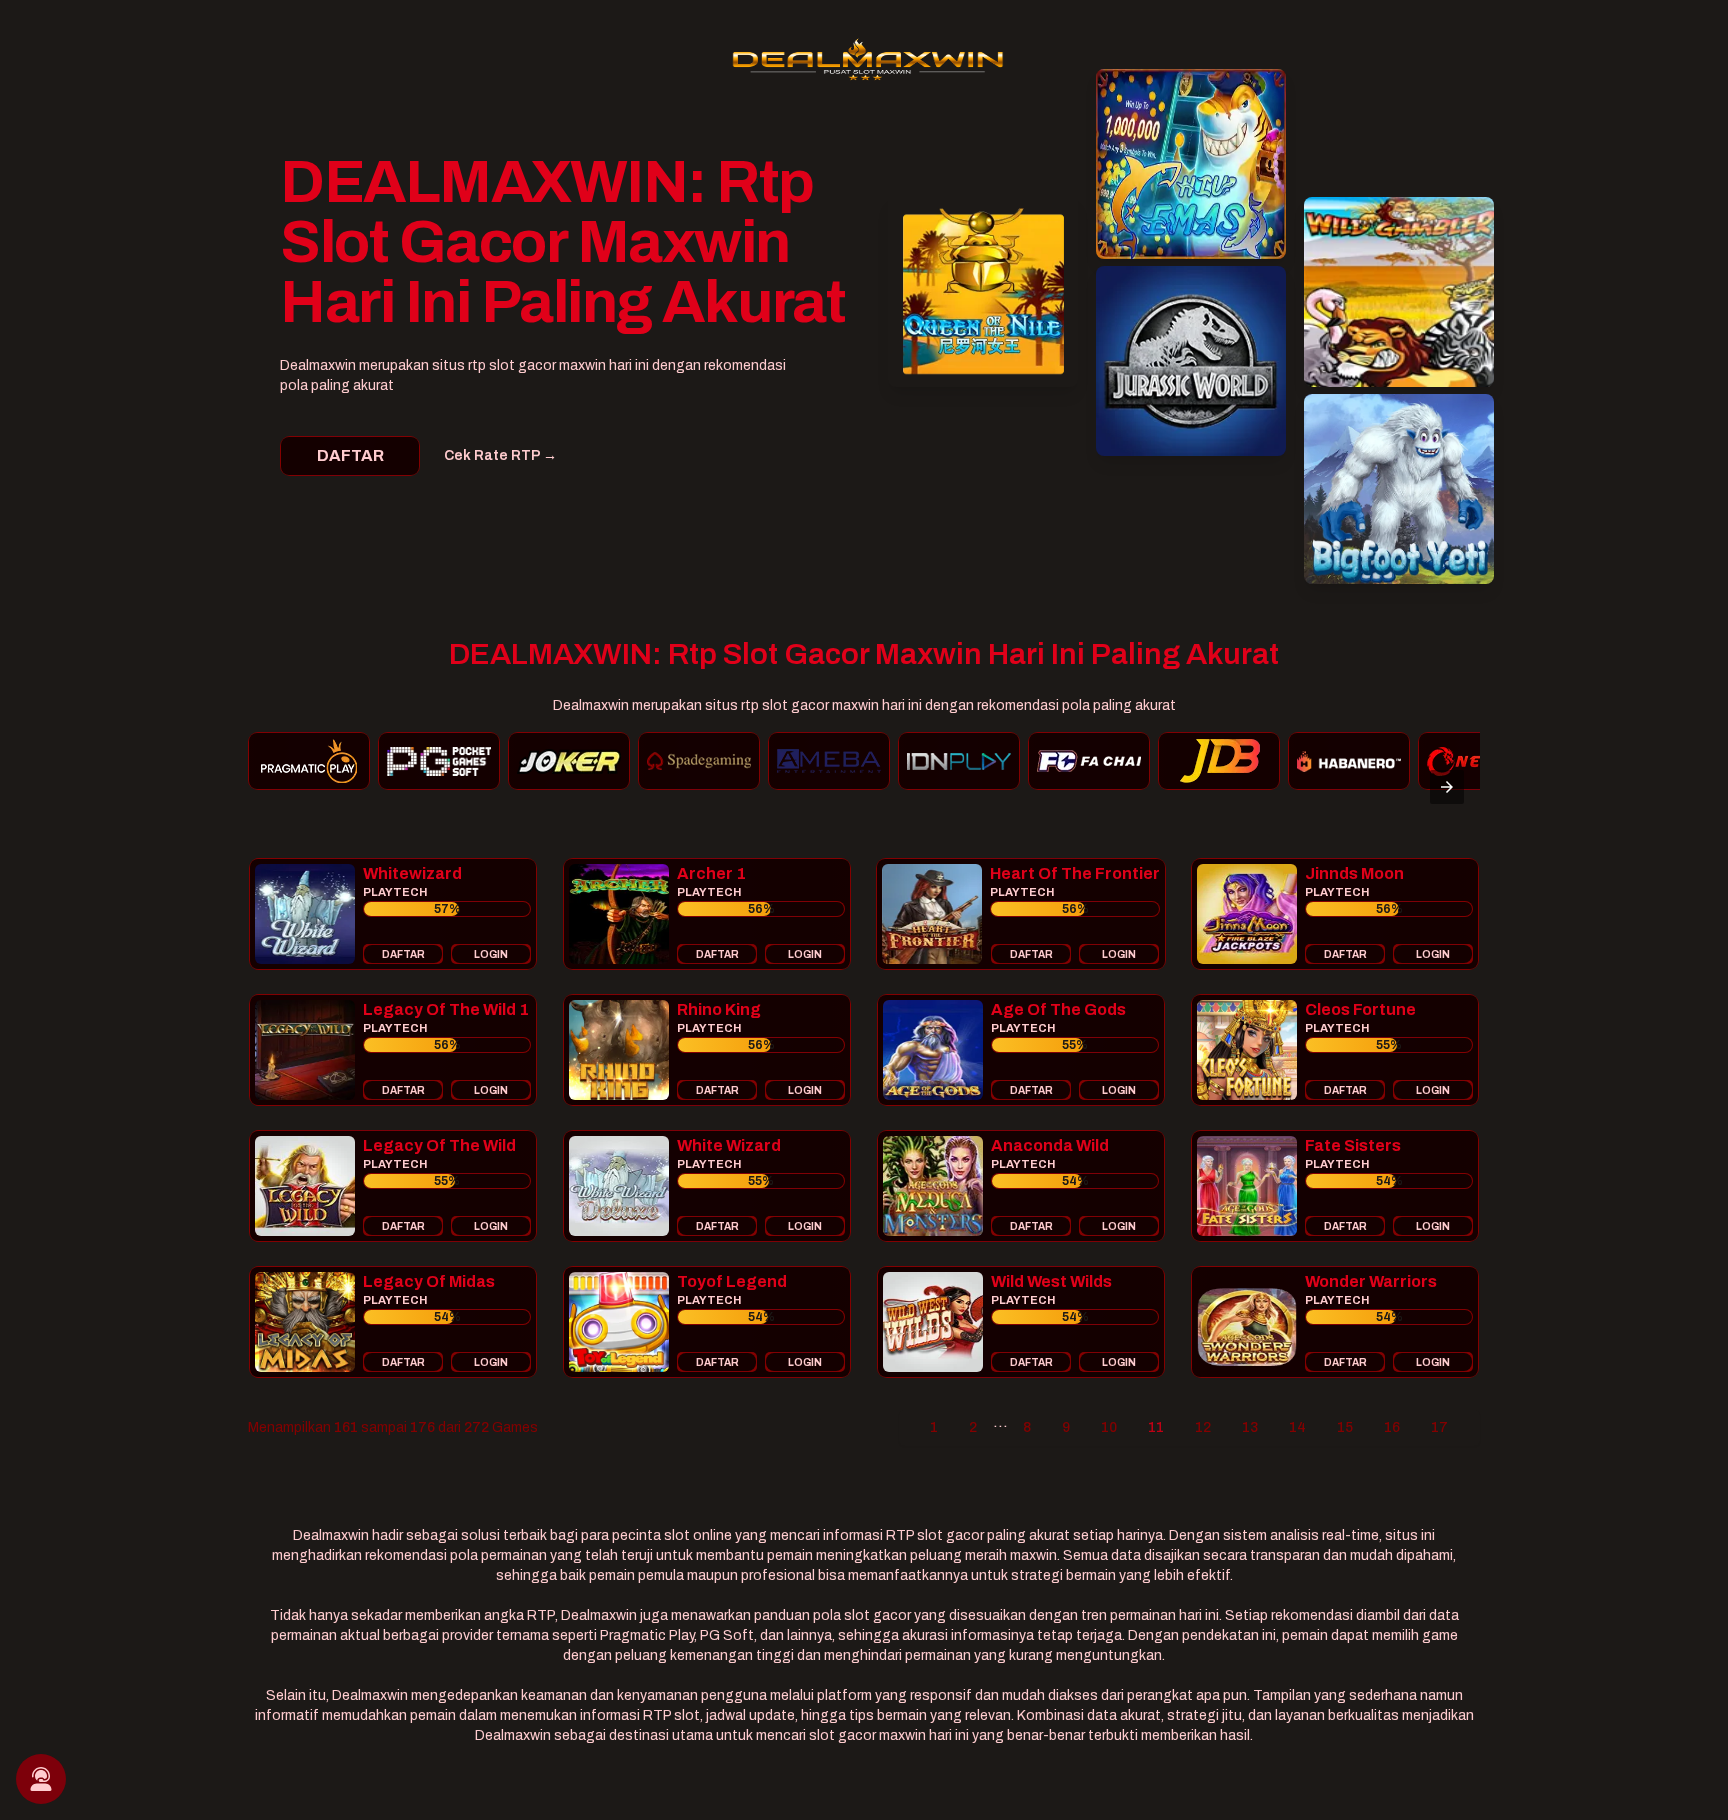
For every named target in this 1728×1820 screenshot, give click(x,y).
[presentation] (1447, 787)
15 (1345, 1427)
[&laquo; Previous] (907, 1428)
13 (1250, 1427)
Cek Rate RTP (500, 455)
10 (1109, 1427)
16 (1392, 1427)
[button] (393, 914)
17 (1439, 1427)
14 (1297, 1427)
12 (1203, 1427)
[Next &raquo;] (1472, 1428)
